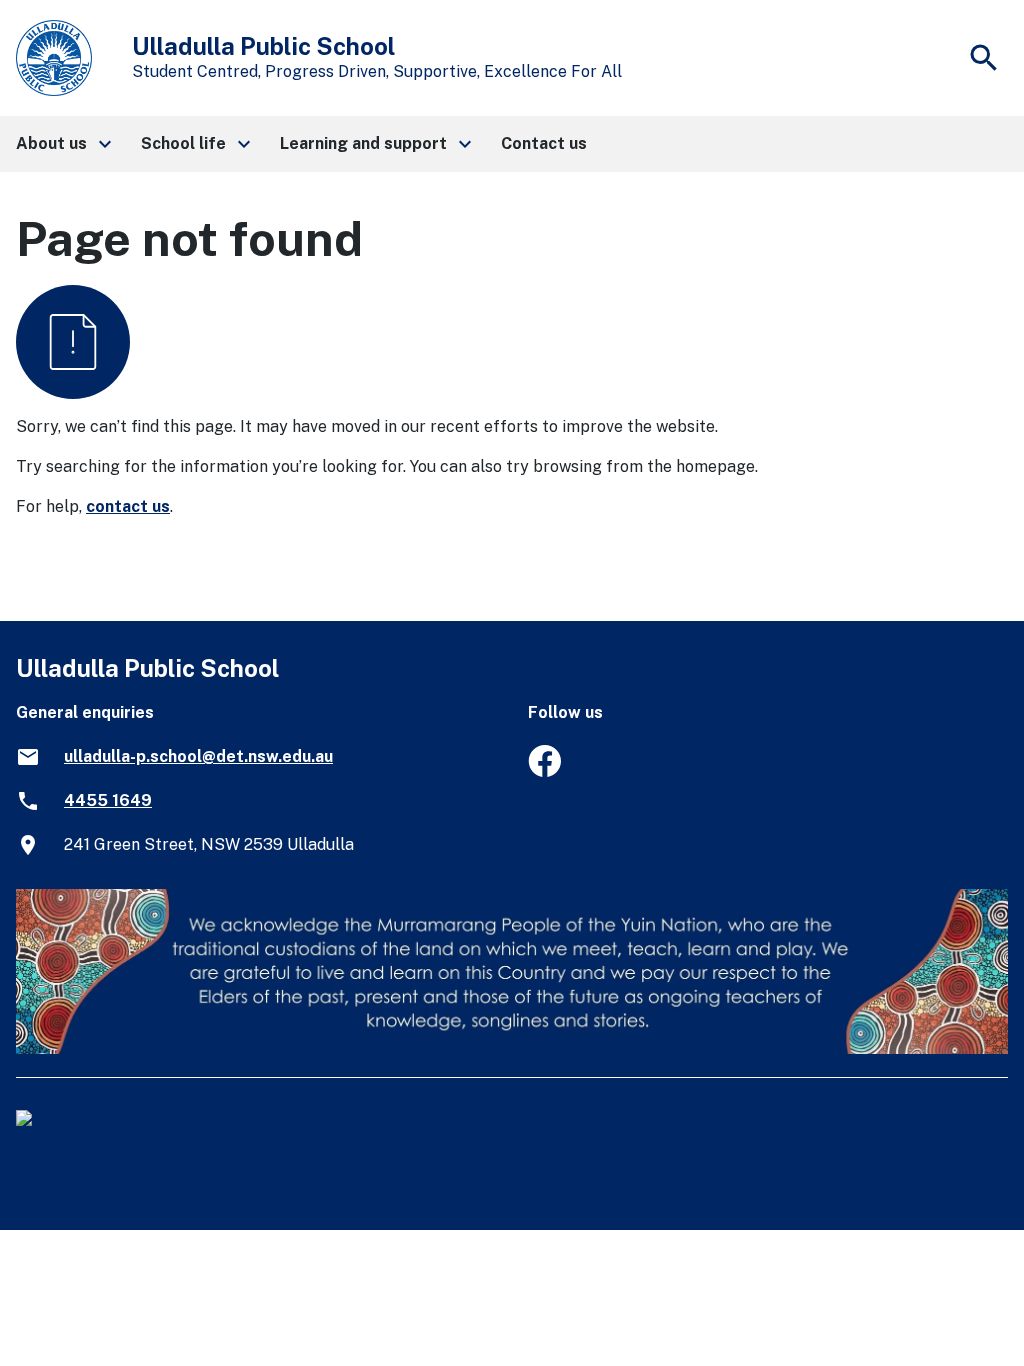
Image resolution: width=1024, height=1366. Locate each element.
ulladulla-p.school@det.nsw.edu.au (198, 756)
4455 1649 (108, 800)
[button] (62, 144)
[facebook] (544, 771)
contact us (128, 506)
